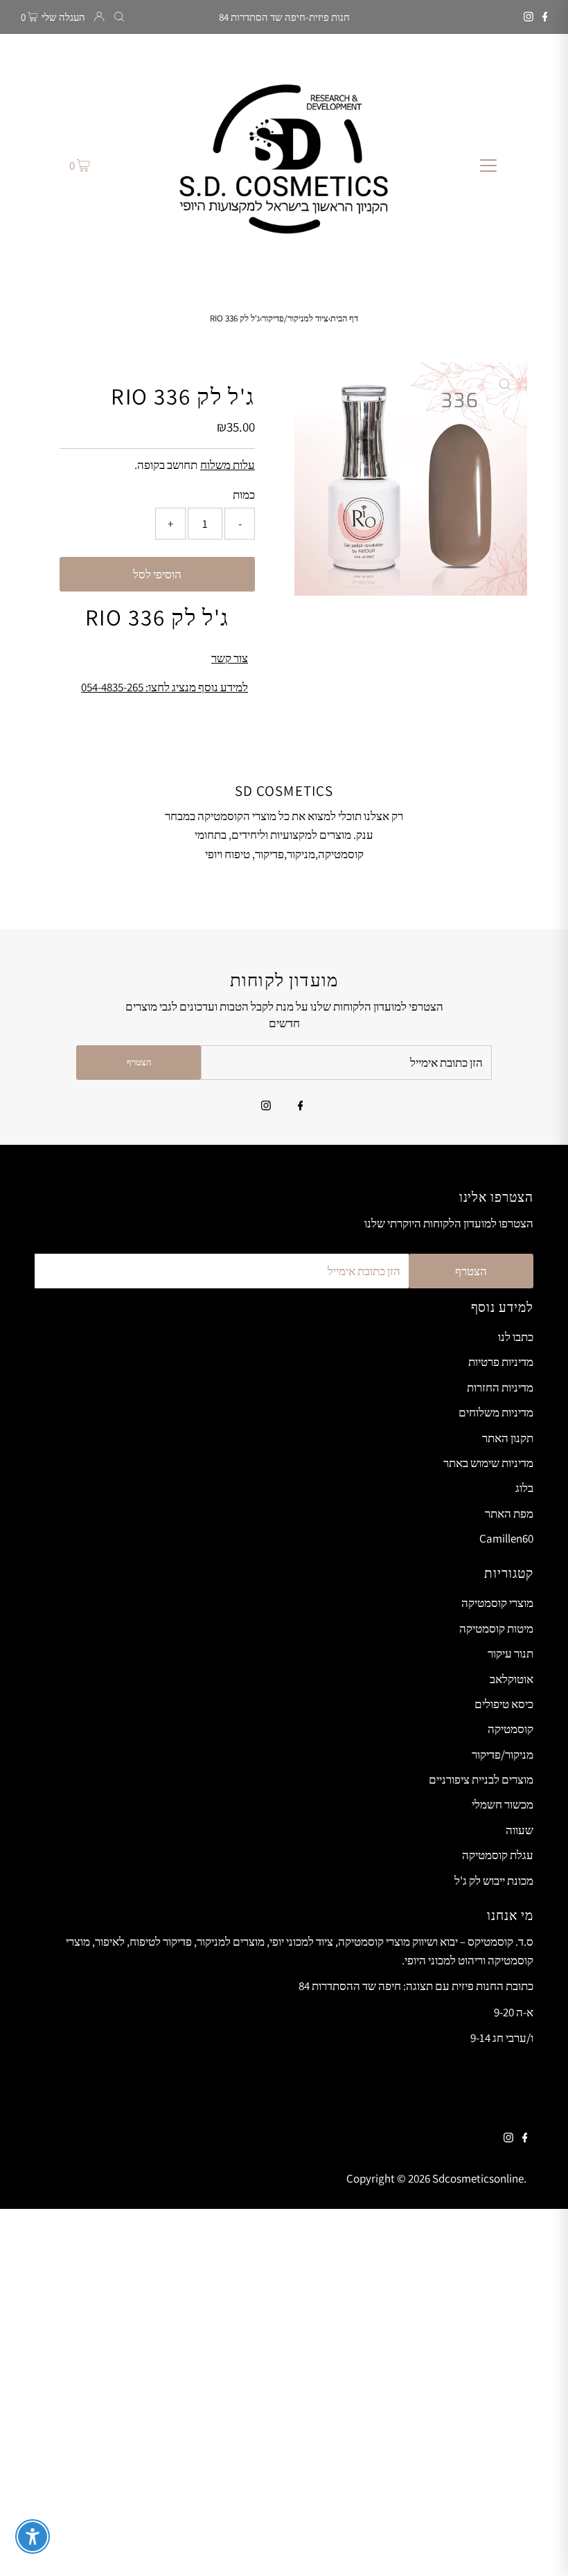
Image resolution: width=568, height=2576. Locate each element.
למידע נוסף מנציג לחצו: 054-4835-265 (165, 687)
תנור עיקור (511, 1653)
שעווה (520, 1830)
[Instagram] (529, 17)
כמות (244, 495)
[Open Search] (119, 17)
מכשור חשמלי (503, 1804)
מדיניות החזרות (500, 1387)
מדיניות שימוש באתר (488, 1463)
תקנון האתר (508, 1438)
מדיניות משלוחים (496, 1412)
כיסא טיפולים (504, 1704)
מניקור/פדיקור (503, 1755)
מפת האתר (509, 1513)
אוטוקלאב (512, 1679)
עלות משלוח (228, 465)
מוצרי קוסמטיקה (497, 1603)
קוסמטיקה (511, 1729)
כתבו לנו (516, 1337)
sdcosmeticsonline (478, 2178)
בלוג (524, 1488)
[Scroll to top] (540, 2548)
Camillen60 (506, 1538)
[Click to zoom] (505, 384)
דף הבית (344, 318)
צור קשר (230, 658)
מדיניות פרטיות (501, 1362)
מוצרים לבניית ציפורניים (481, 1779)
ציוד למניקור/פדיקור (295, 318)
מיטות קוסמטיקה (496, 1628)
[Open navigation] (489, 165)
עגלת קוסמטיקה (498, 1855)
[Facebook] (545, 17)
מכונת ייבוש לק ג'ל (494, 1881)
